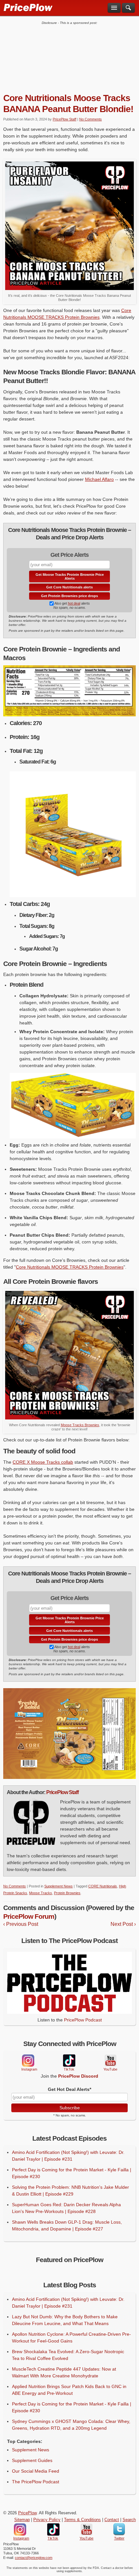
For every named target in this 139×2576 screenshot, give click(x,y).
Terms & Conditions (82, 2520)
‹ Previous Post (21, 1924)
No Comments (91, 119)
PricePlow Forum (29, 1916)
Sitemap (22, 2520)
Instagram (28, 2061)
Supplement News (59, 1886)
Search (129, 2520)
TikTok (69, 2061)
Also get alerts (72, 603)
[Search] (128, 8)
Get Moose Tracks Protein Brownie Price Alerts (70, 576)
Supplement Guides (32, 2460)
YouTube (110, 2061)
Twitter (119, 2529)
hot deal (74, 603)
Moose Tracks (41, 1893)
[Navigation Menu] (114, 8)
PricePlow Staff (64, 119)
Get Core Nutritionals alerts (69, 587)
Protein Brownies (67, 1893)
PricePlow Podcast (83, 2020)
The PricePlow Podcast (36, 2482)
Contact (112, 2520)
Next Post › (123, 1924)
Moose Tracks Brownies (80, 1425)
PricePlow (27, 2513)
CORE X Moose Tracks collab (43, 1462)
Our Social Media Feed (36, 2471)
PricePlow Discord (78, 2076)
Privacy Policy (47, 2520)
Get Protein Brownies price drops (69, 596)
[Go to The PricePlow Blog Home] (28, 7)
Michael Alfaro (99, 479)
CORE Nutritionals (103, 1886)
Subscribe (70, 2108)
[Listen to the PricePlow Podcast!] (69, 2012)
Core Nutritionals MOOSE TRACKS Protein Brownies (70, 1267)
